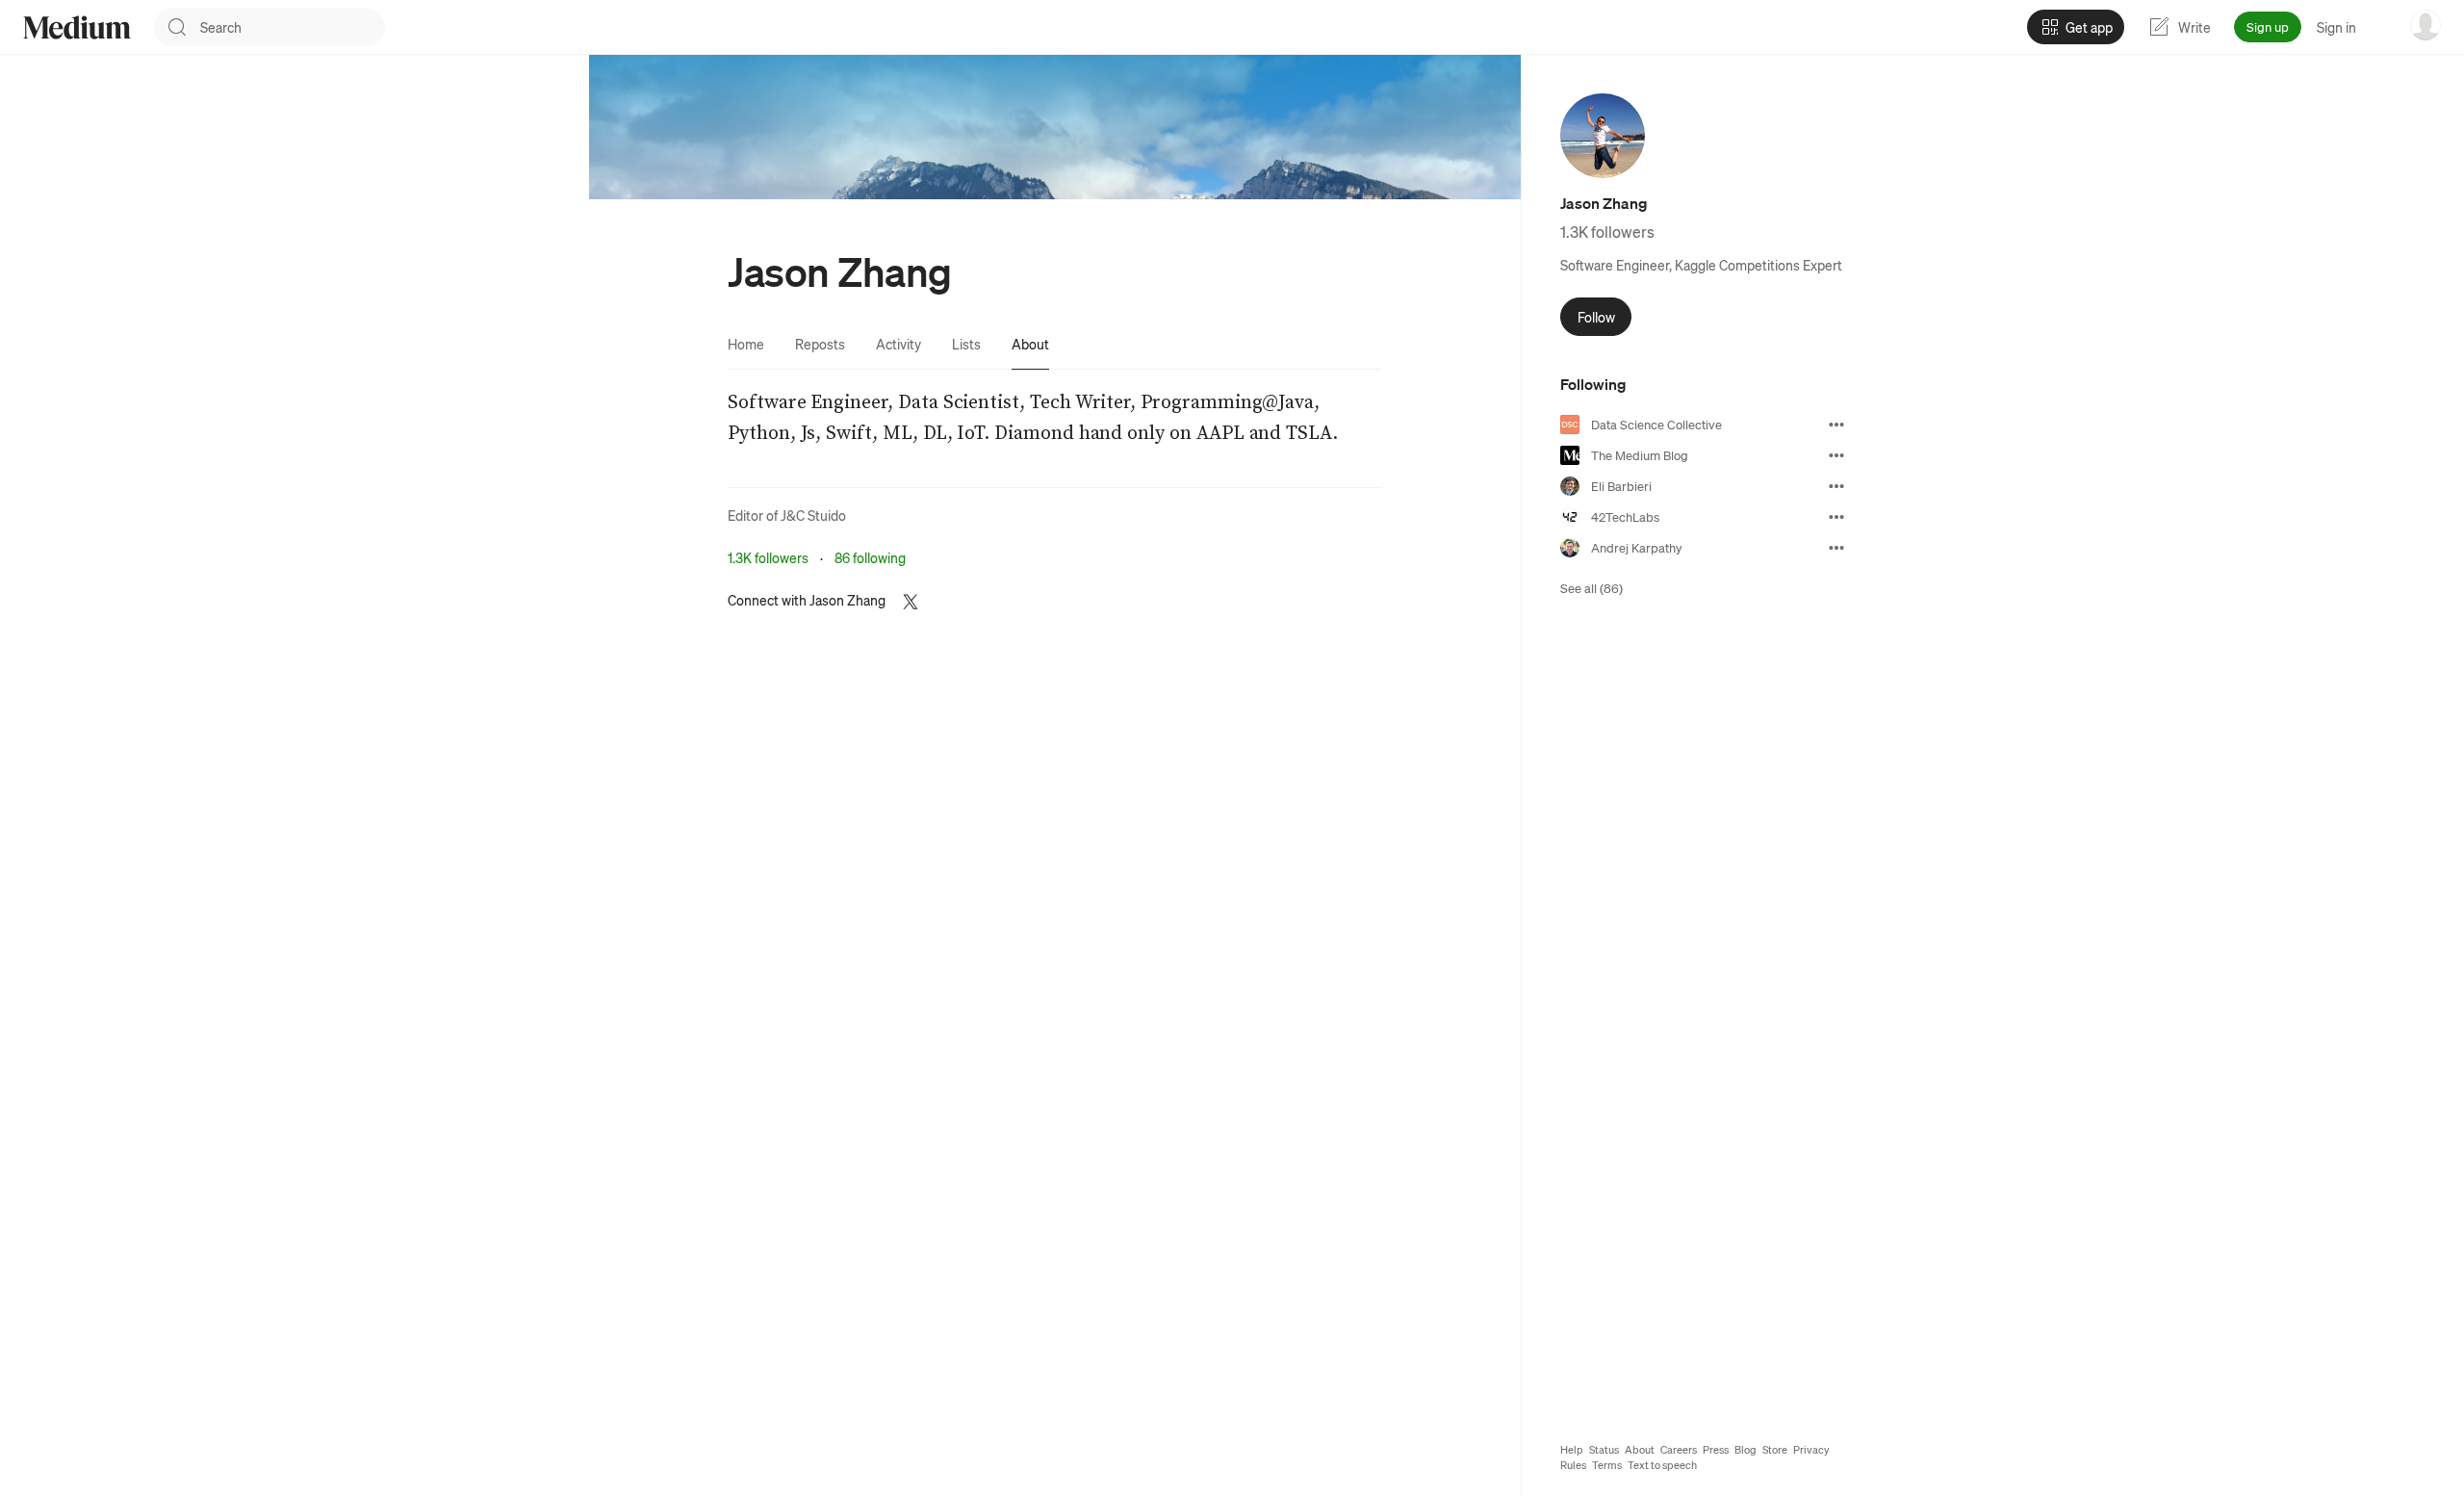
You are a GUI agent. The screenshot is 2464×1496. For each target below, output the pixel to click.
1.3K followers (768, 557)
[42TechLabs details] (1836, 517)
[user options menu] (2425, 25)
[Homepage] (77, 27)
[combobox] (293, 27)
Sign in (2336, 27)
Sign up (2268, 26)
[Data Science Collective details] (1836, 425)
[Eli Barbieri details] (1836, 486)
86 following (870, 557)
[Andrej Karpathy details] (1836, 548)
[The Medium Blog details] (1836, 455)
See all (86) (1591, 588)
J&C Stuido (813, 515)
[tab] (746, 344)
